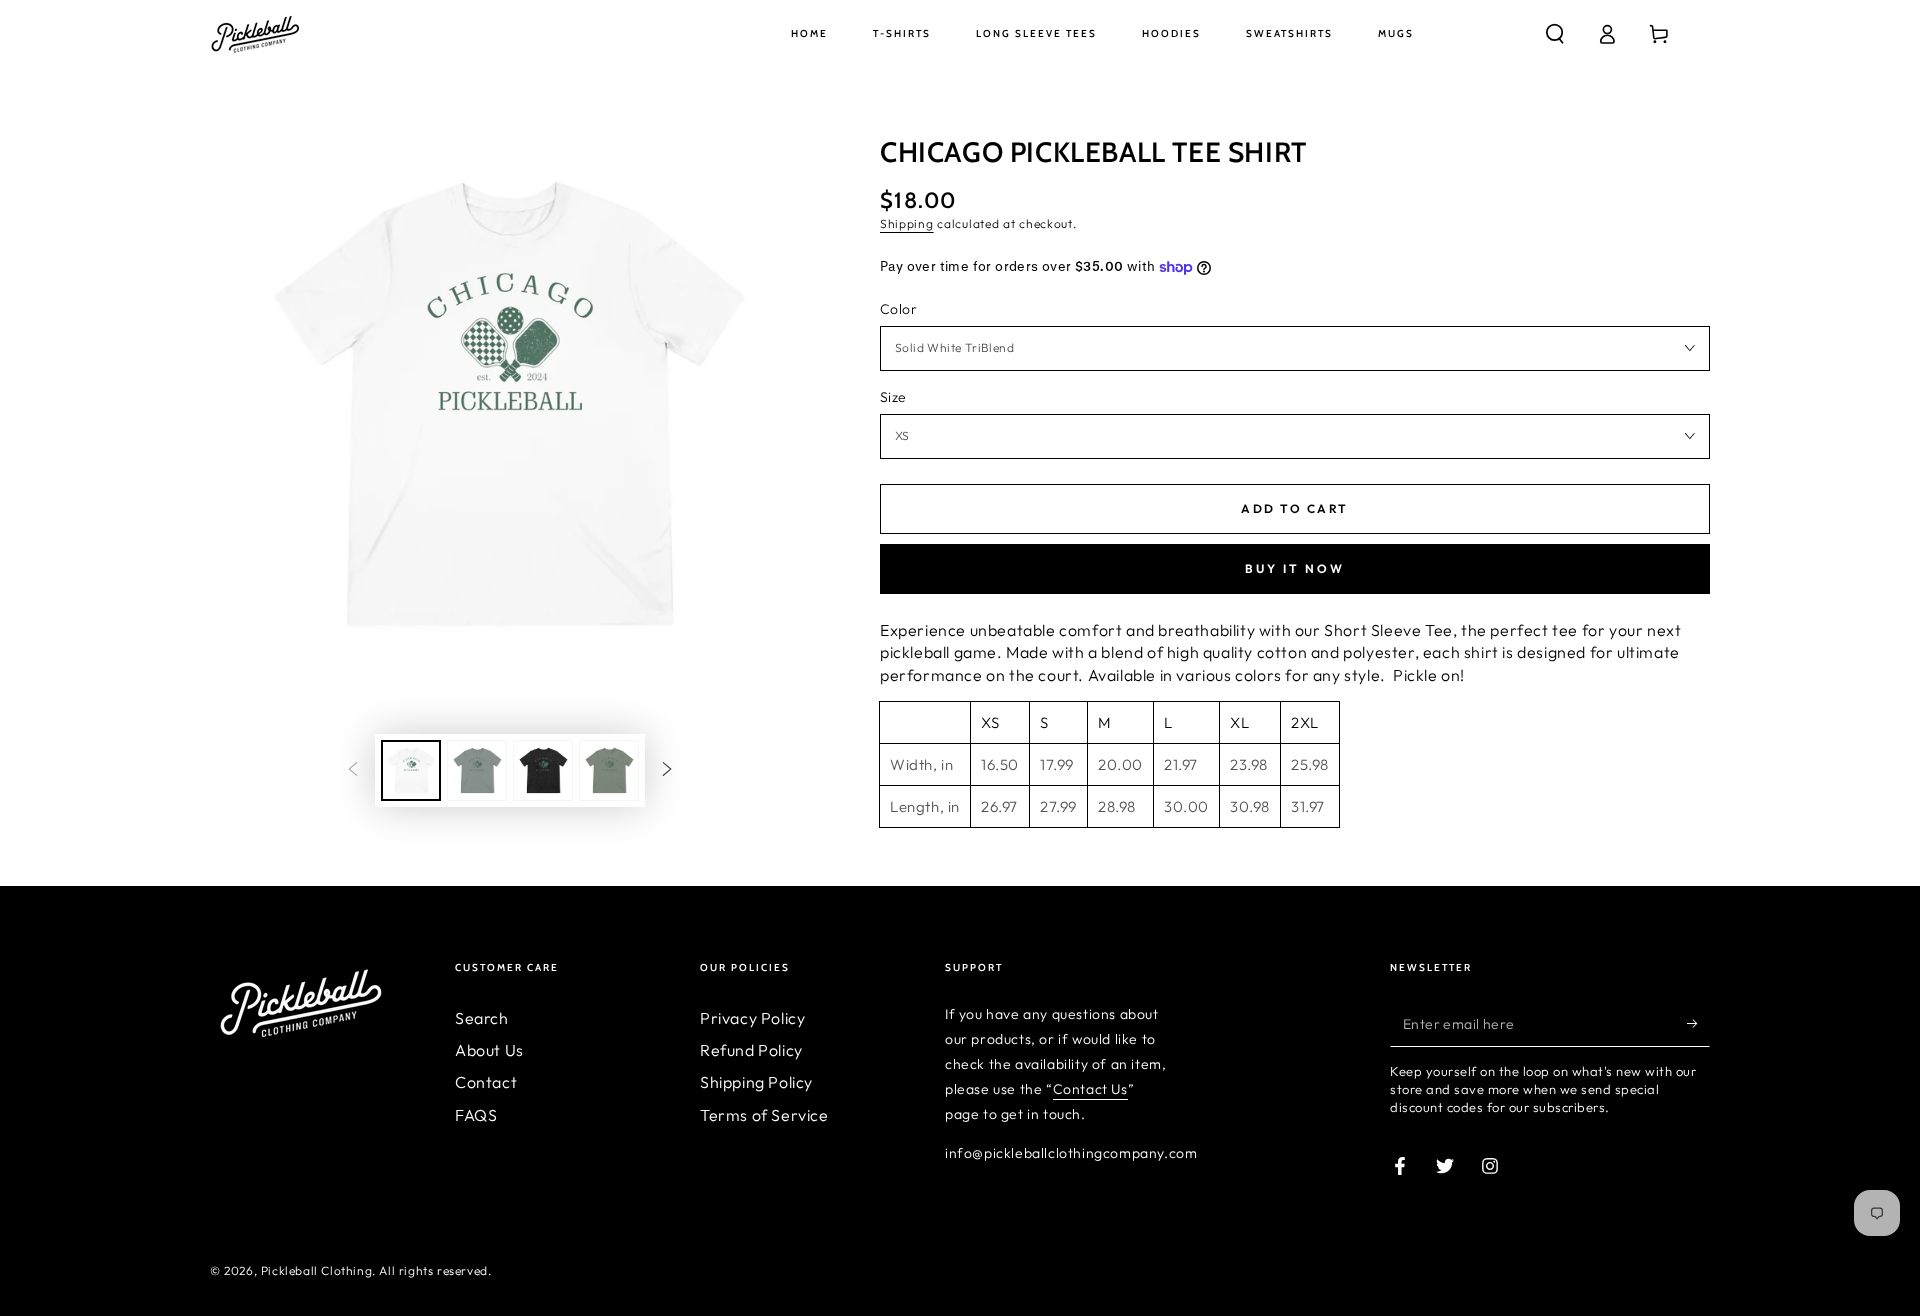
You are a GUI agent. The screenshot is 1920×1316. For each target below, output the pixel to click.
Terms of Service (764, 1115)
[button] (1555, 34)
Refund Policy (751, 1050)
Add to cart (1294, 508)
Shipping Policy (756, 1082)
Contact (486, 1082)
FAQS (476, 1115)
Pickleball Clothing (316, 1270)
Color (898, 309)
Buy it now (1295, 568)
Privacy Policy (752, 1018)
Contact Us (1090, 1089)
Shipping (907, 223)
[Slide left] (353, 771)
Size (893, 397)
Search (482, 1018)
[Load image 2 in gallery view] (477, 770)
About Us (489, 1050)
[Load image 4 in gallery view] (609, 770)
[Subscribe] (1698, 1024)
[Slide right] (667, 771)
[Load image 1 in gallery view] (411, 770)
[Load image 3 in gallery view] (543, 770)
